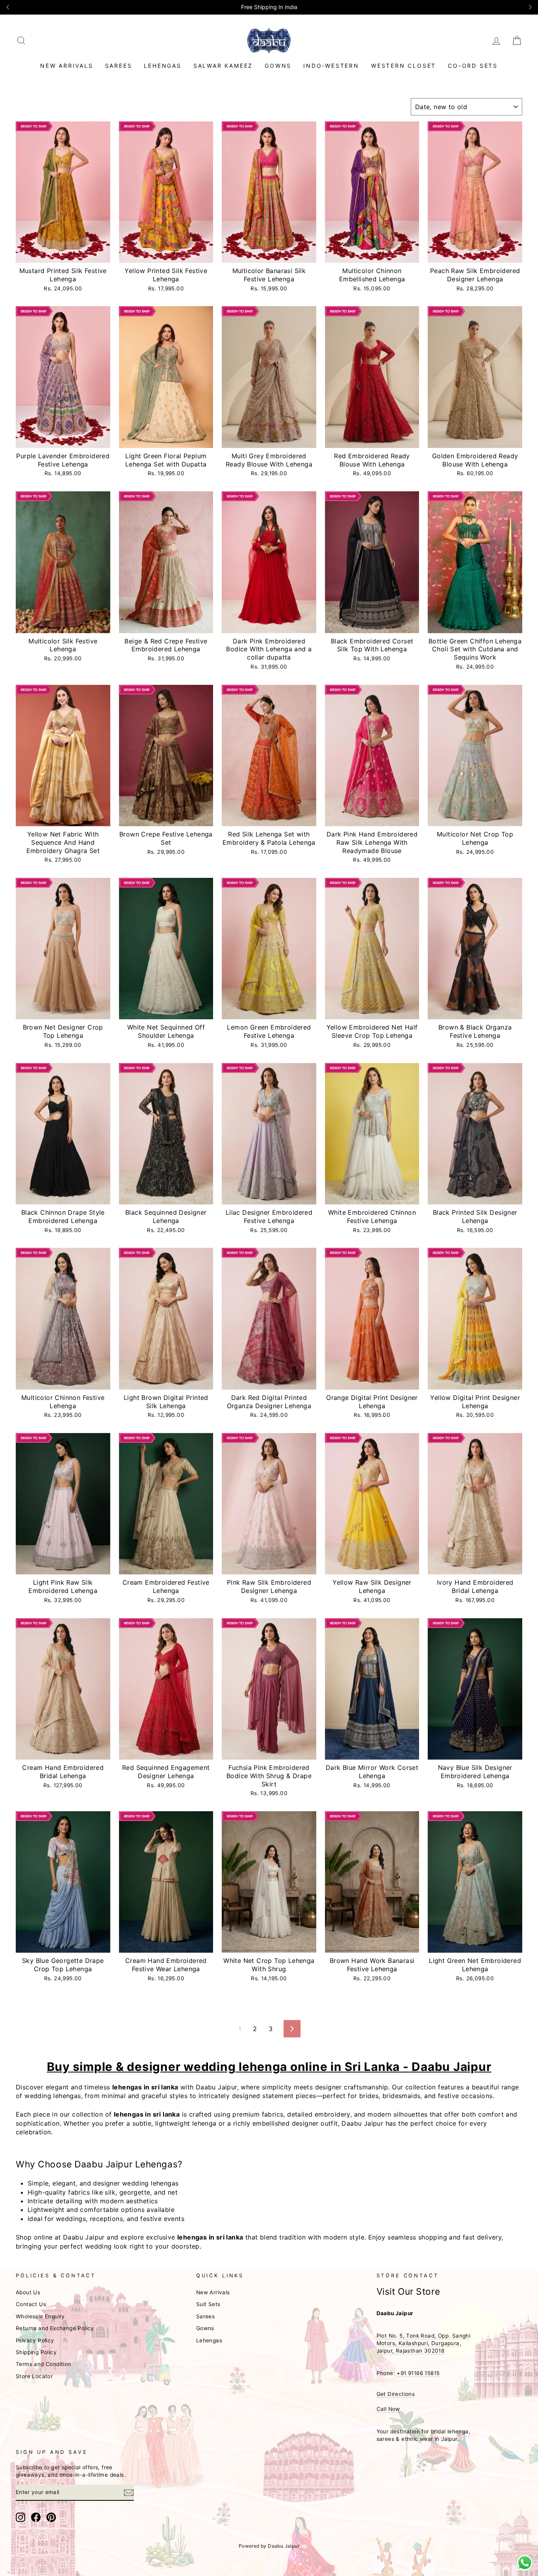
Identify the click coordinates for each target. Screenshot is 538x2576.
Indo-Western (331, 66)
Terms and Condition (44, 2364)
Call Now (388, 2409)
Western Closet (403, 66)
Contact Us (31, 2304)
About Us (28, 2292)
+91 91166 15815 (418, 2373)
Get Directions (396, 2394)
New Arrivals (67, 66)
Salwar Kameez (223, 66)
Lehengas (162, 66)
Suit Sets (208, 2304)
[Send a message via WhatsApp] (525, 2563)
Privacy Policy (35, 2340)
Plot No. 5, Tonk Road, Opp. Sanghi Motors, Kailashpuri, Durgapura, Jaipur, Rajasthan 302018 (424, 2343)
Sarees (119, 66)
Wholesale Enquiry (40, 2316)
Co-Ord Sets (473, 66)
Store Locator (34, 2376)
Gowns (278, 66)
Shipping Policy (36, 2352)
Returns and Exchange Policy (55, 2328)
